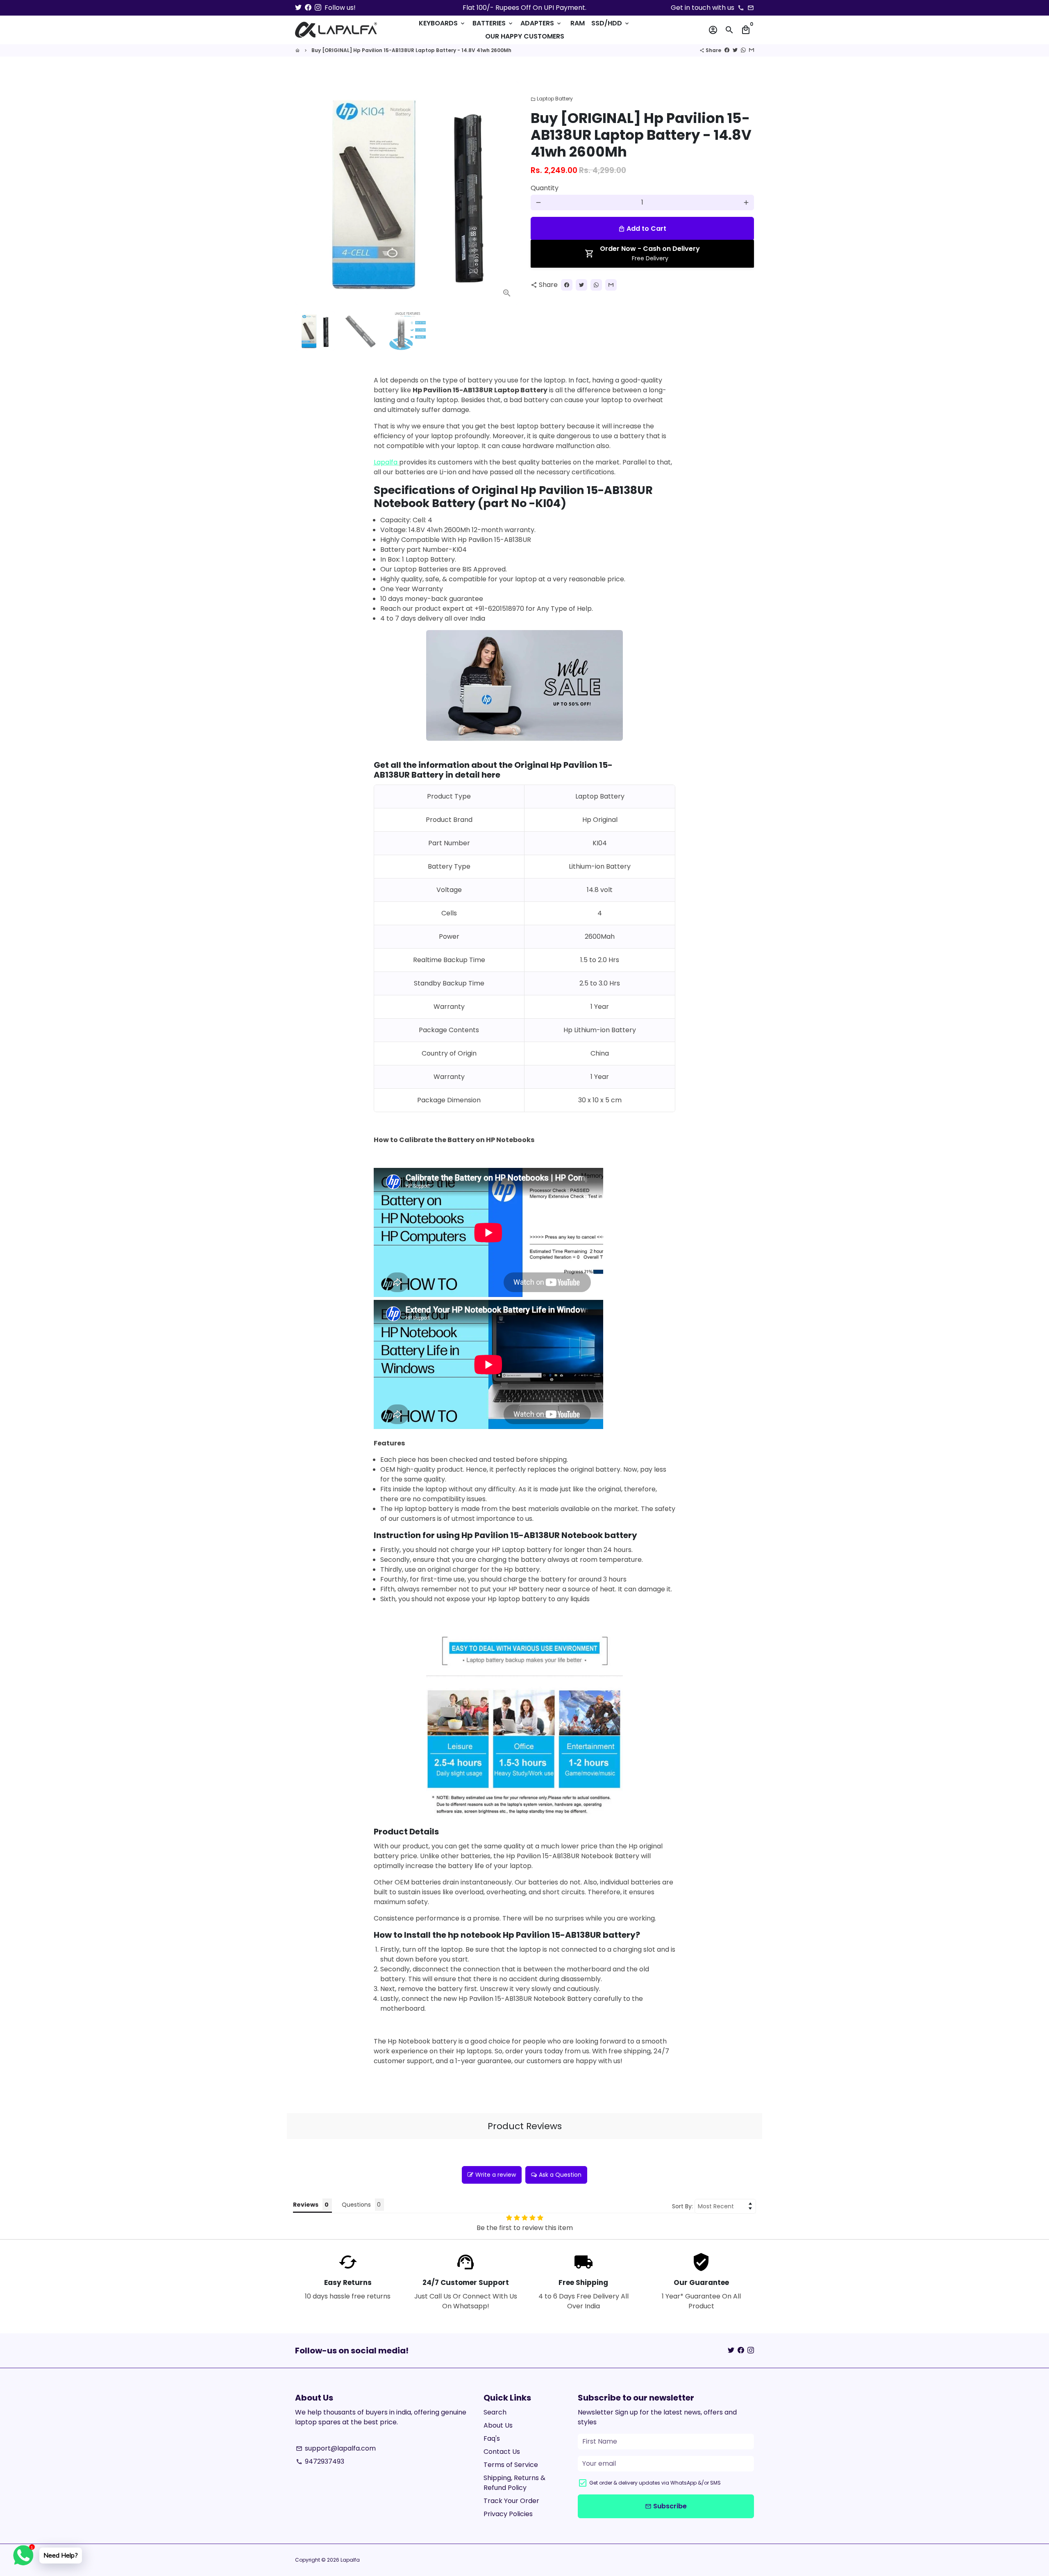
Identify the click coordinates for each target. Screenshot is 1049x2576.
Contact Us (502, 2452)
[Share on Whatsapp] (743, 50)
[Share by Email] (752, 50)
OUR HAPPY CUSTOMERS (525, 36)
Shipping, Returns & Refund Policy (514, 2483)
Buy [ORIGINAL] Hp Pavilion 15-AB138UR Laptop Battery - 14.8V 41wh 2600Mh (411, 50)
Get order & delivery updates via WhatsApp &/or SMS (655, 2483)
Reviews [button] (306, 2205)
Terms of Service (511, 2465)
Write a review (496, 2175)
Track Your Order (511, 2501)
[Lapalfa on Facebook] (308, 8)
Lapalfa (386, 462)
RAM (578, 23)
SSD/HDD (611, 23)
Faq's (492, 2438)
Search (495, 2412)
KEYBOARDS (442, 23)
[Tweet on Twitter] (735, 50)
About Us (498, 2425)
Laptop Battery (552, 99)
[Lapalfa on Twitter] (298, 8)
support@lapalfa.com (336, 2448)
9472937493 (320, 2461)
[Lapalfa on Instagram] (318, 8)
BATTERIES (493, 23)
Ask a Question (560, 2175)
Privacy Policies (508, 2514)
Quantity (545, 188)
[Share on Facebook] (727, 50)
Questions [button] (356, 2205)
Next (507, 193)
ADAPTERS (541, 23)
